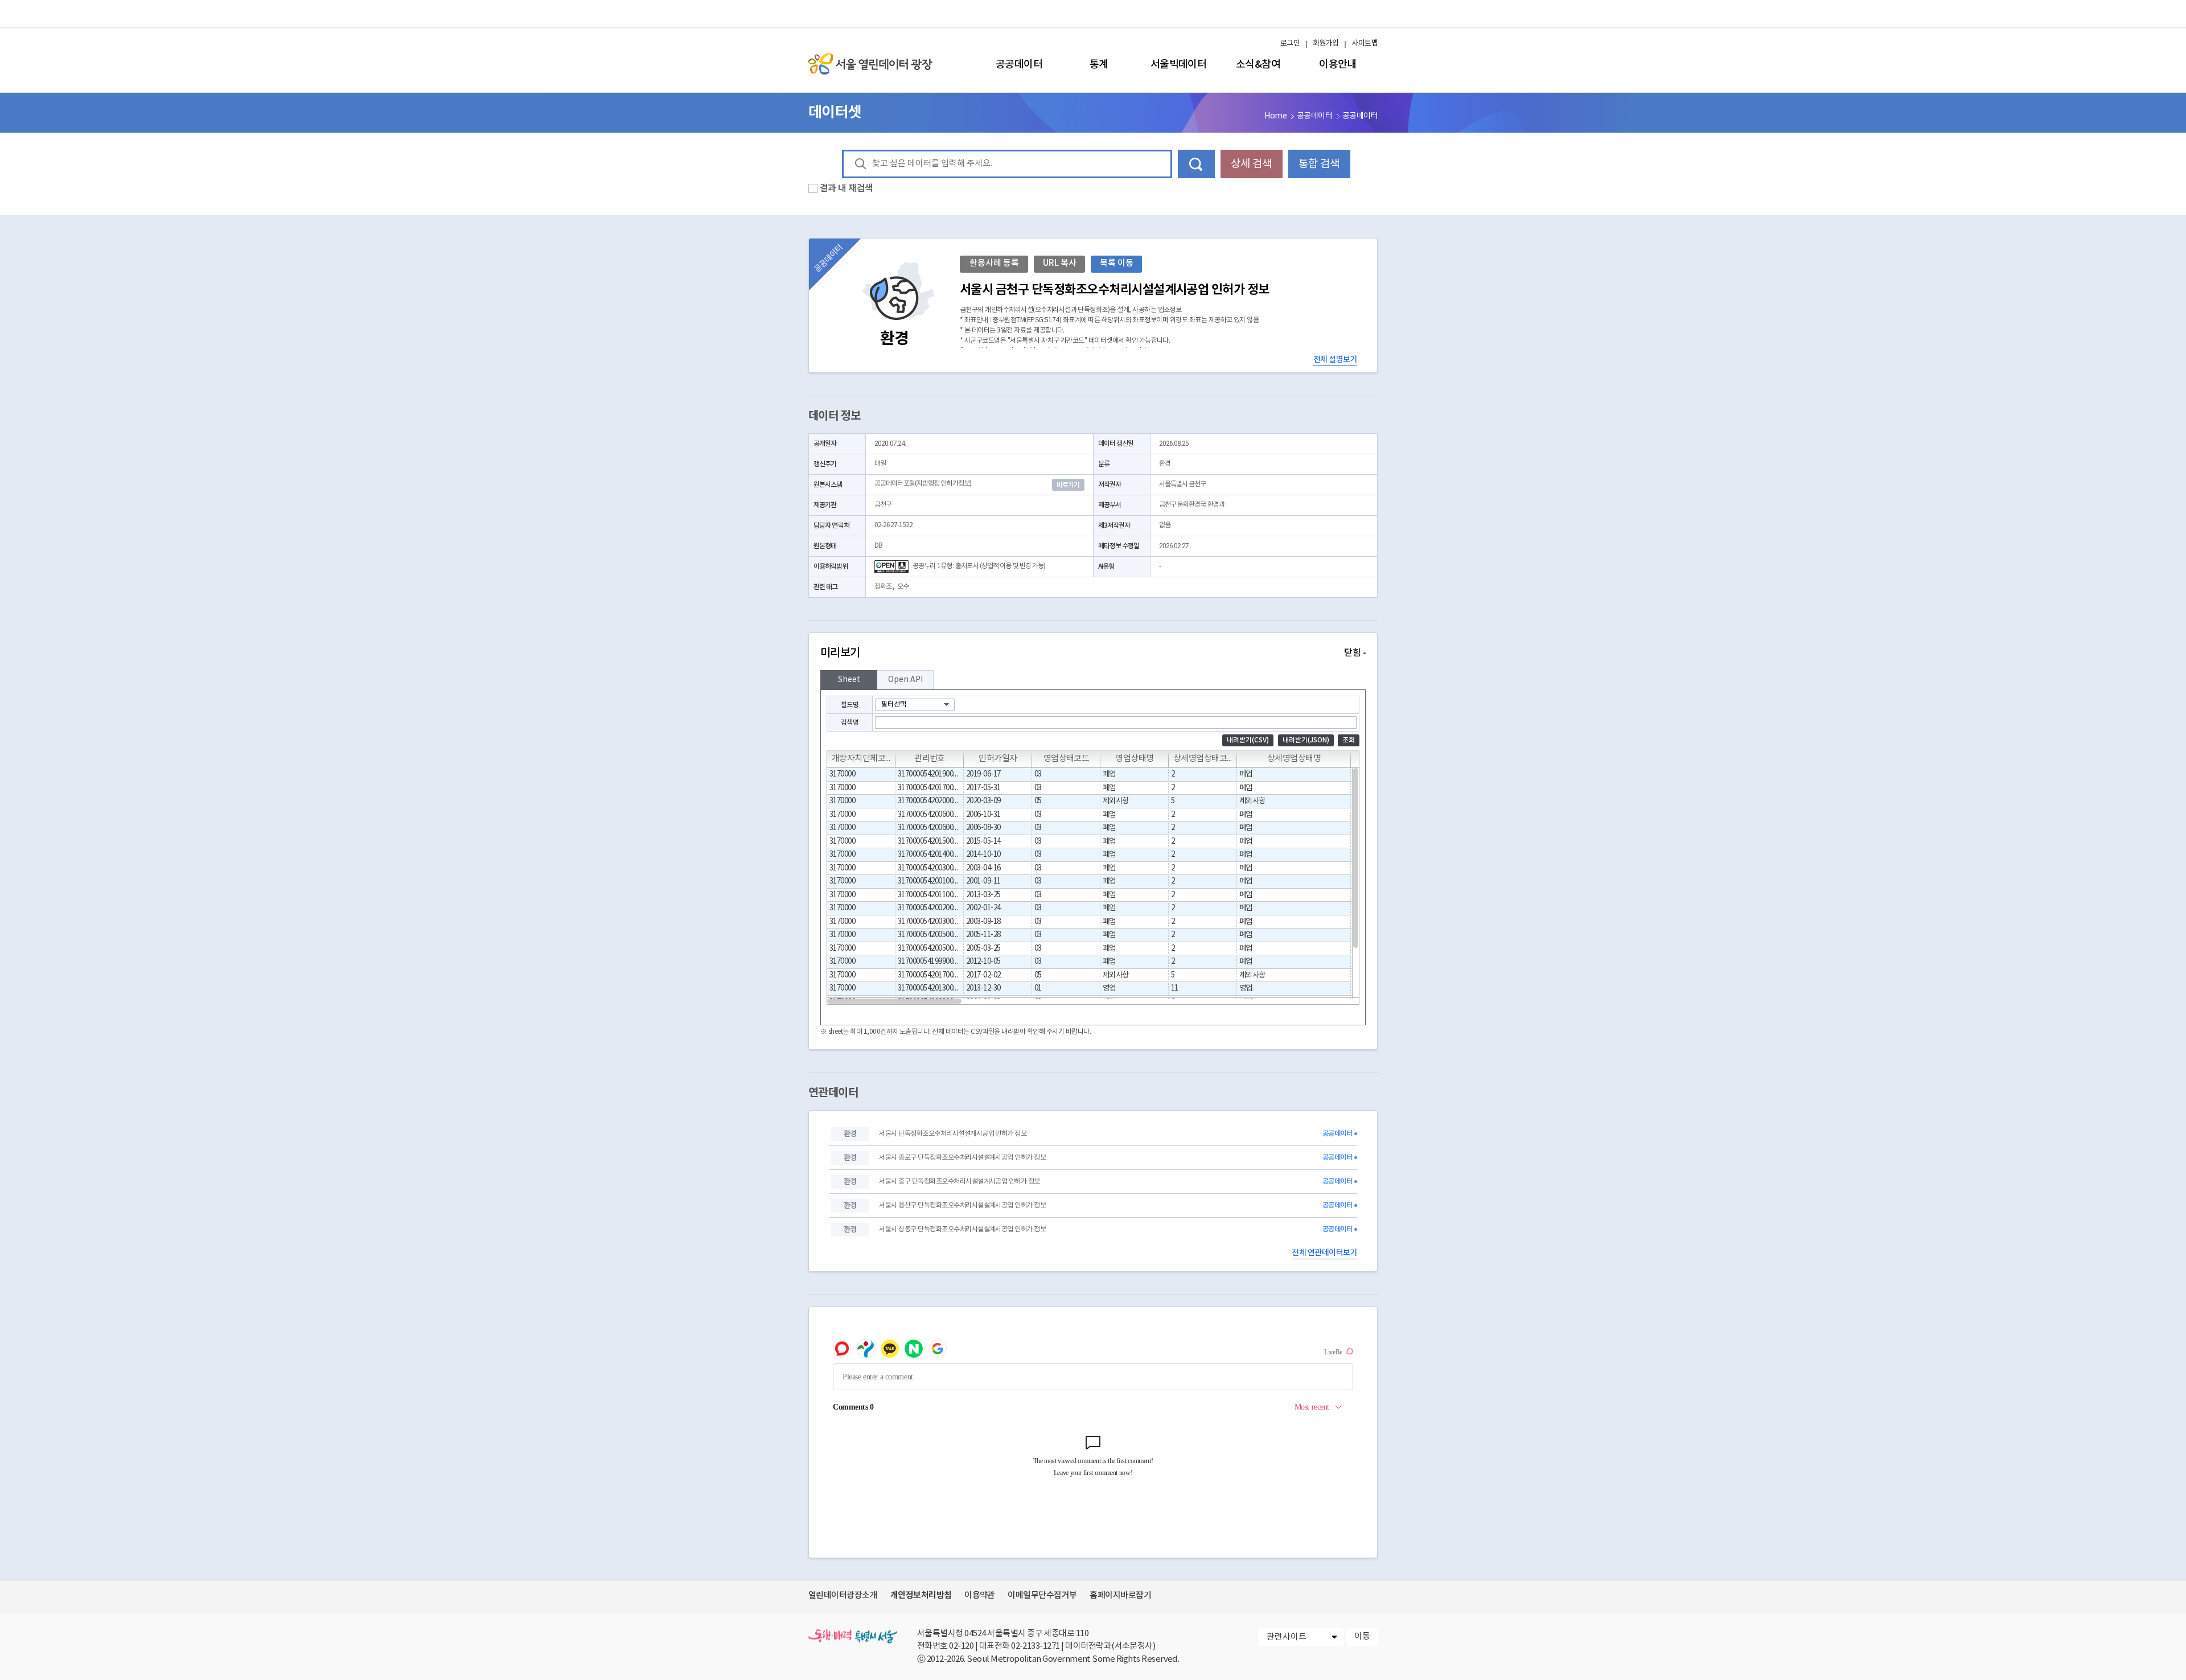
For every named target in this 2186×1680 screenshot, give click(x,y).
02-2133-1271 (1036, 1646)
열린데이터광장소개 (843, 1595)
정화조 (883, 587)
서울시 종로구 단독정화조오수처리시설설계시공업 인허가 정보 (962, 1158)
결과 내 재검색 (847, 188)
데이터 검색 (1196, 164)
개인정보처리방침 (921, 1595)
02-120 (961, 1646)
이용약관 (980, 1595)
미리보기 (1093, 653)
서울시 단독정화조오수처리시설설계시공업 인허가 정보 (953, 1134)
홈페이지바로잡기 (1120, 1595)
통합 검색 (1319, 164)
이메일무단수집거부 (1042, 1595)
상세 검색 (1251, 164)
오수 (903, 587)
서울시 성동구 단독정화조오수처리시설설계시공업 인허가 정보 (962, 1229)
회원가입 (1326, 44)
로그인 (1290, 44)
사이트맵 (1365, 44)
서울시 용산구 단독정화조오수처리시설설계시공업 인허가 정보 (962, 1205)
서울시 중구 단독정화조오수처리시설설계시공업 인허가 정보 (959, 1182)
